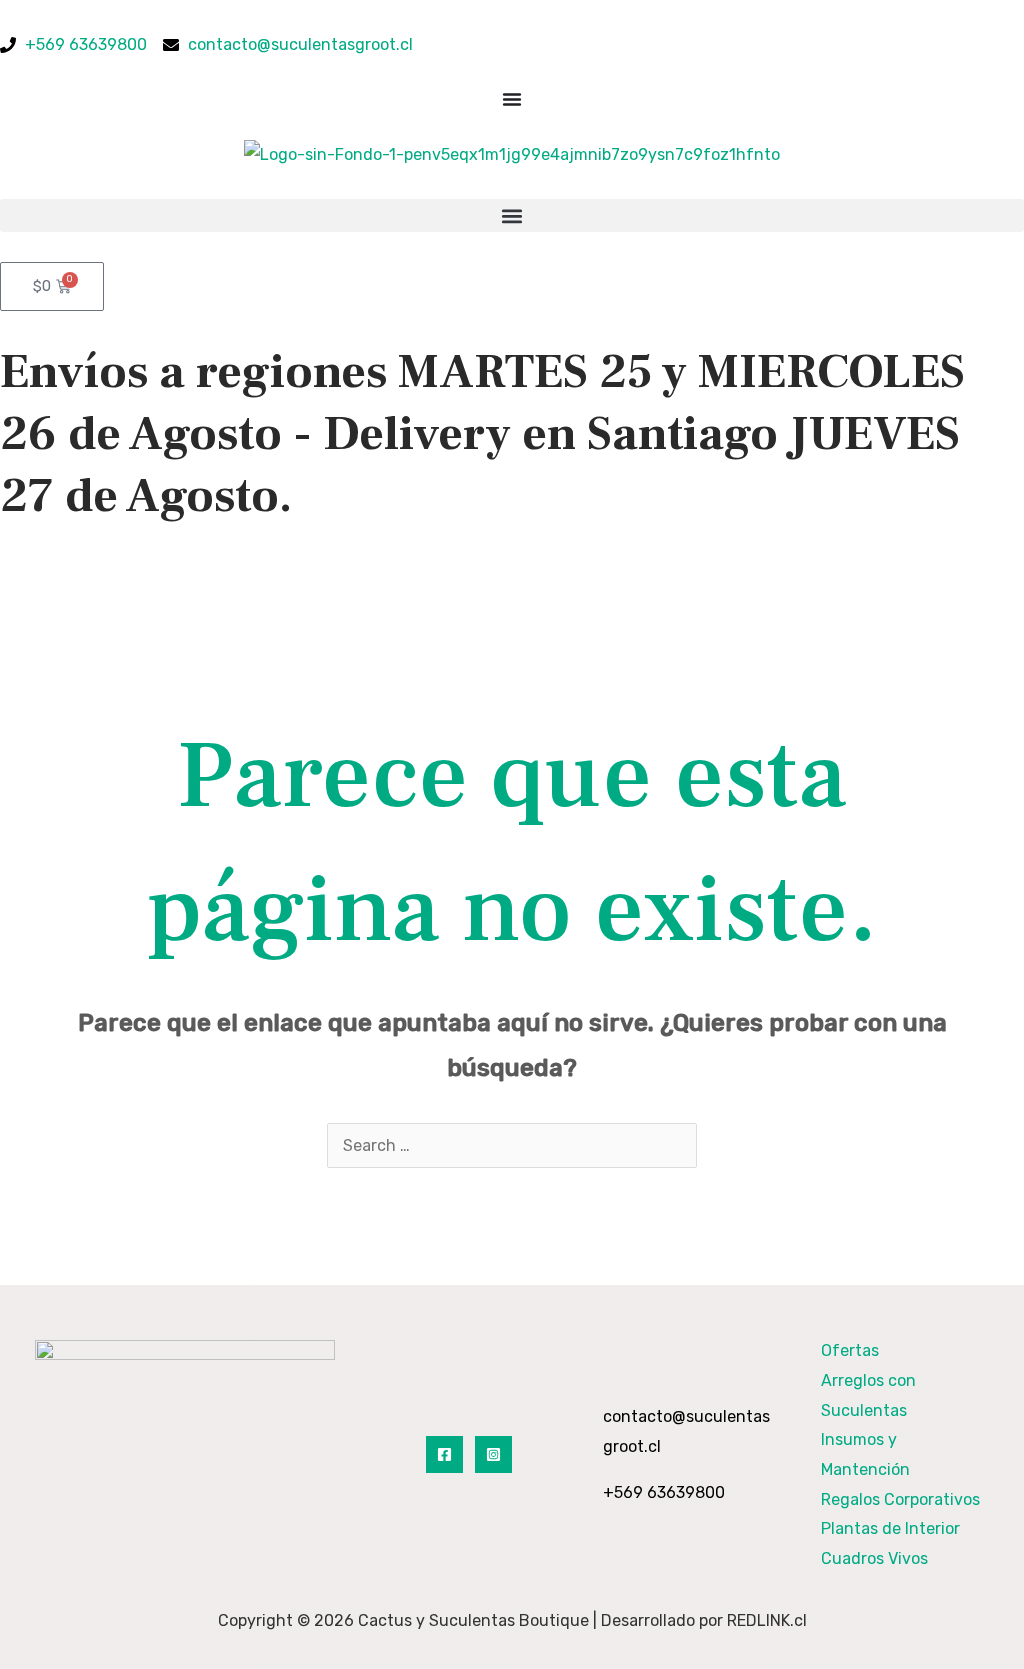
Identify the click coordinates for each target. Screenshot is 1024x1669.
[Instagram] (493, 1454)
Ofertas (850, 1350)
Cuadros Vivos (874, 1558)
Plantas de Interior (890, 1528)
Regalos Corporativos (900, 1499)
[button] (512, 215)
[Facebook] (444, 1454)
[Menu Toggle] (512, 99)
